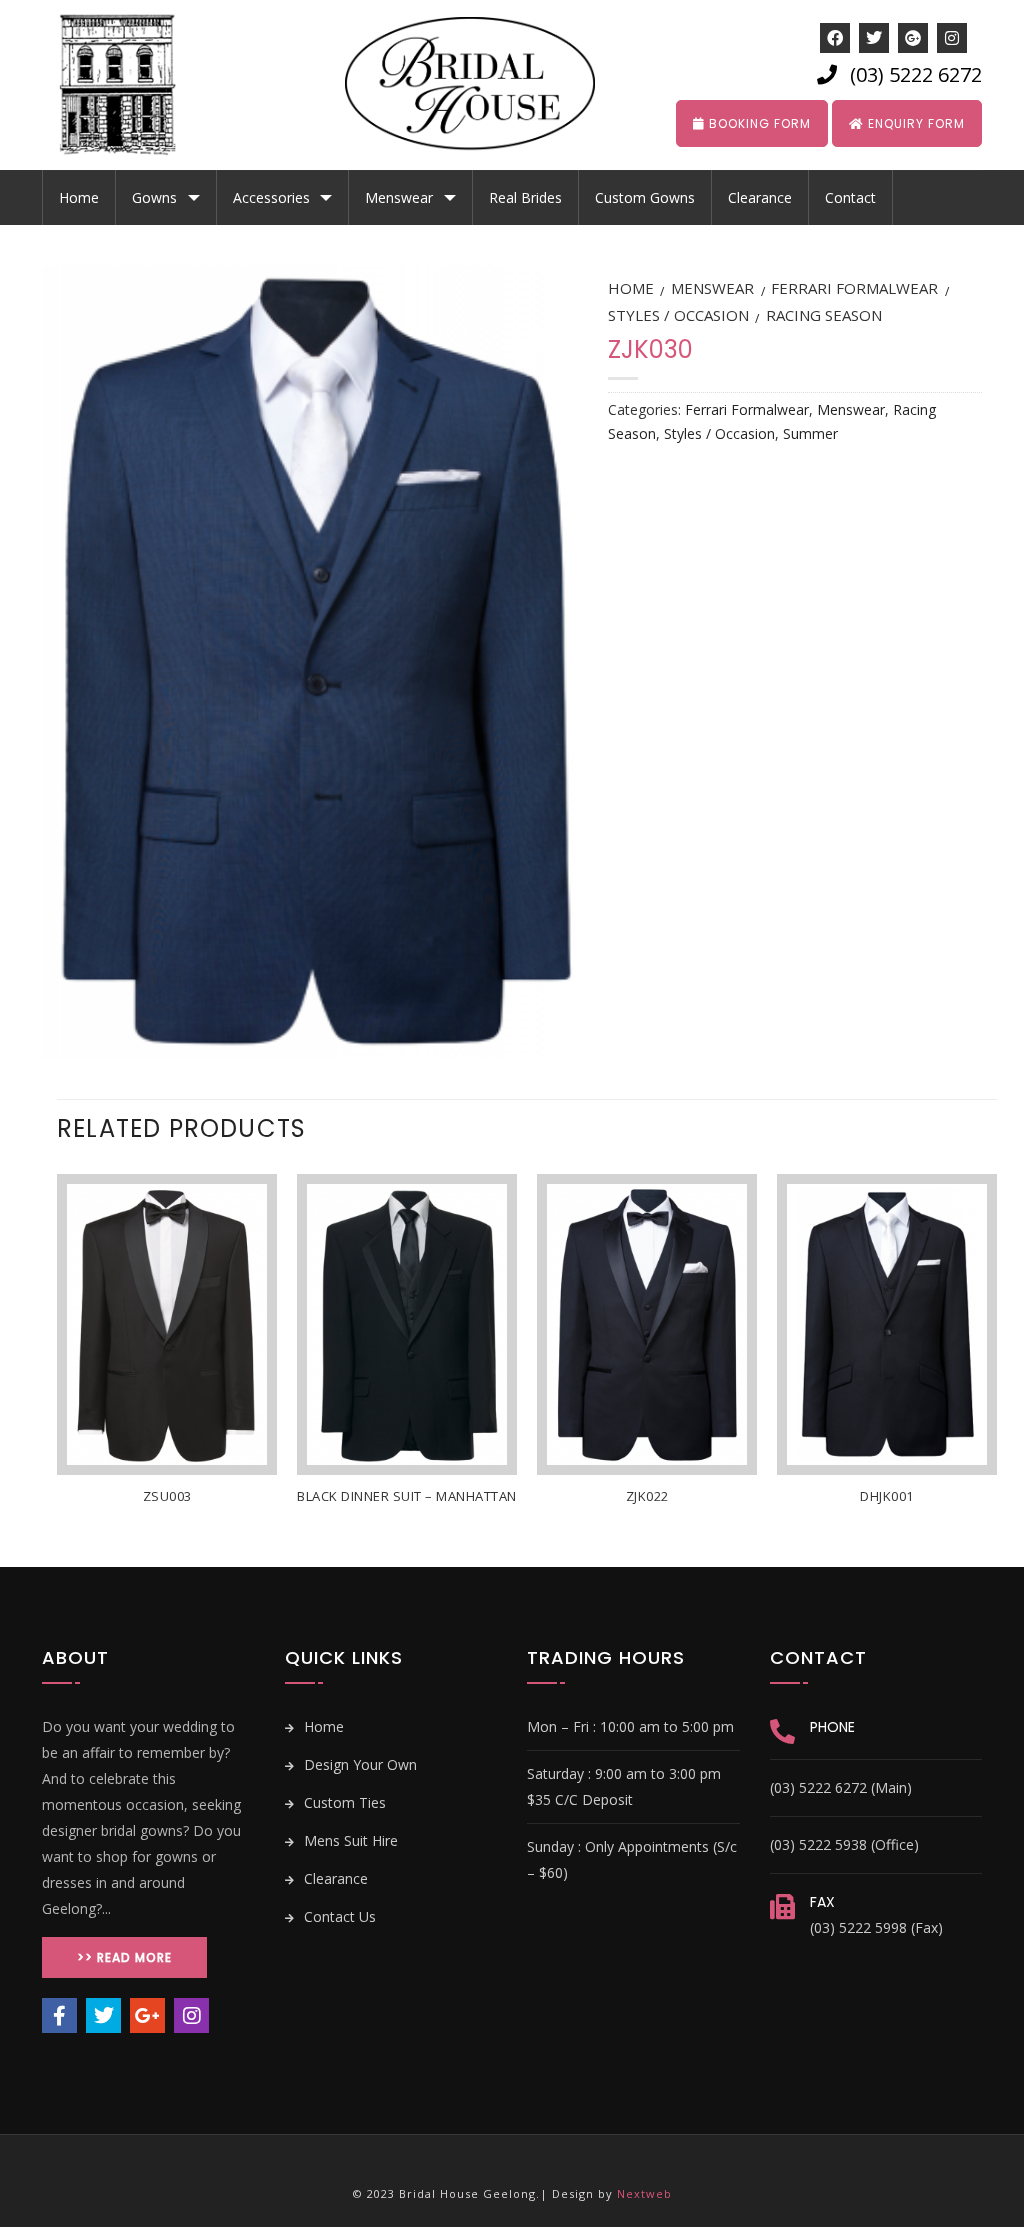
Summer (810, 433)
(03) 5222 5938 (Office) (844, 1844)
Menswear (399, 197)
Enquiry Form (914, 123)
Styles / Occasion (678, 315)
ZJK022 (647, 1496)
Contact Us (338, 1916)
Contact (850, 197)
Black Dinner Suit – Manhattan (407, 1496)
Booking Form (758, 123)
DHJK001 (887, 1496)
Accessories (271, 197)
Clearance (760, 197)
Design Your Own (358, 1764)
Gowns (154, 197)
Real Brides (525, 197)
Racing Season (824, 315)
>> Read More (124, 1957)
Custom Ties (343, 1802)
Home (79, 197)
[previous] (58, 1368)
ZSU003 (167, 1496)
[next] (996, 1368)
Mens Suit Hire (349, 1840)
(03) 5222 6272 (916, 74)
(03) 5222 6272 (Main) (841, 1787)
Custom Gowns (645, 197)
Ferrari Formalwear (854, 288)
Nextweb (644, 2193)
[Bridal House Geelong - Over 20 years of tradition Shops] (132, 85)
